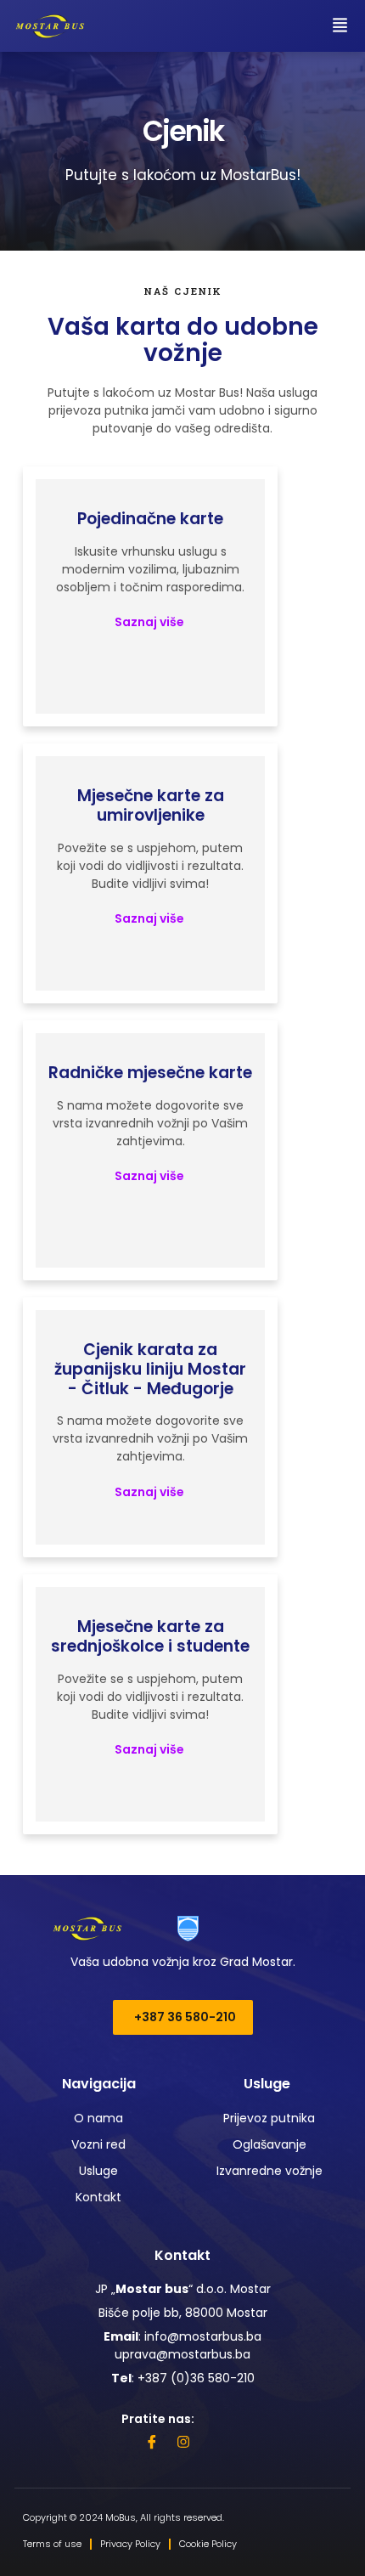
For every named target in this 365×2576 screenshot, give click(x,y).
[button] (340, 26)
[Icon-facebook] (152, 2442)
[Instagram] (183, 2442)
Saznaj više (151, 622)
